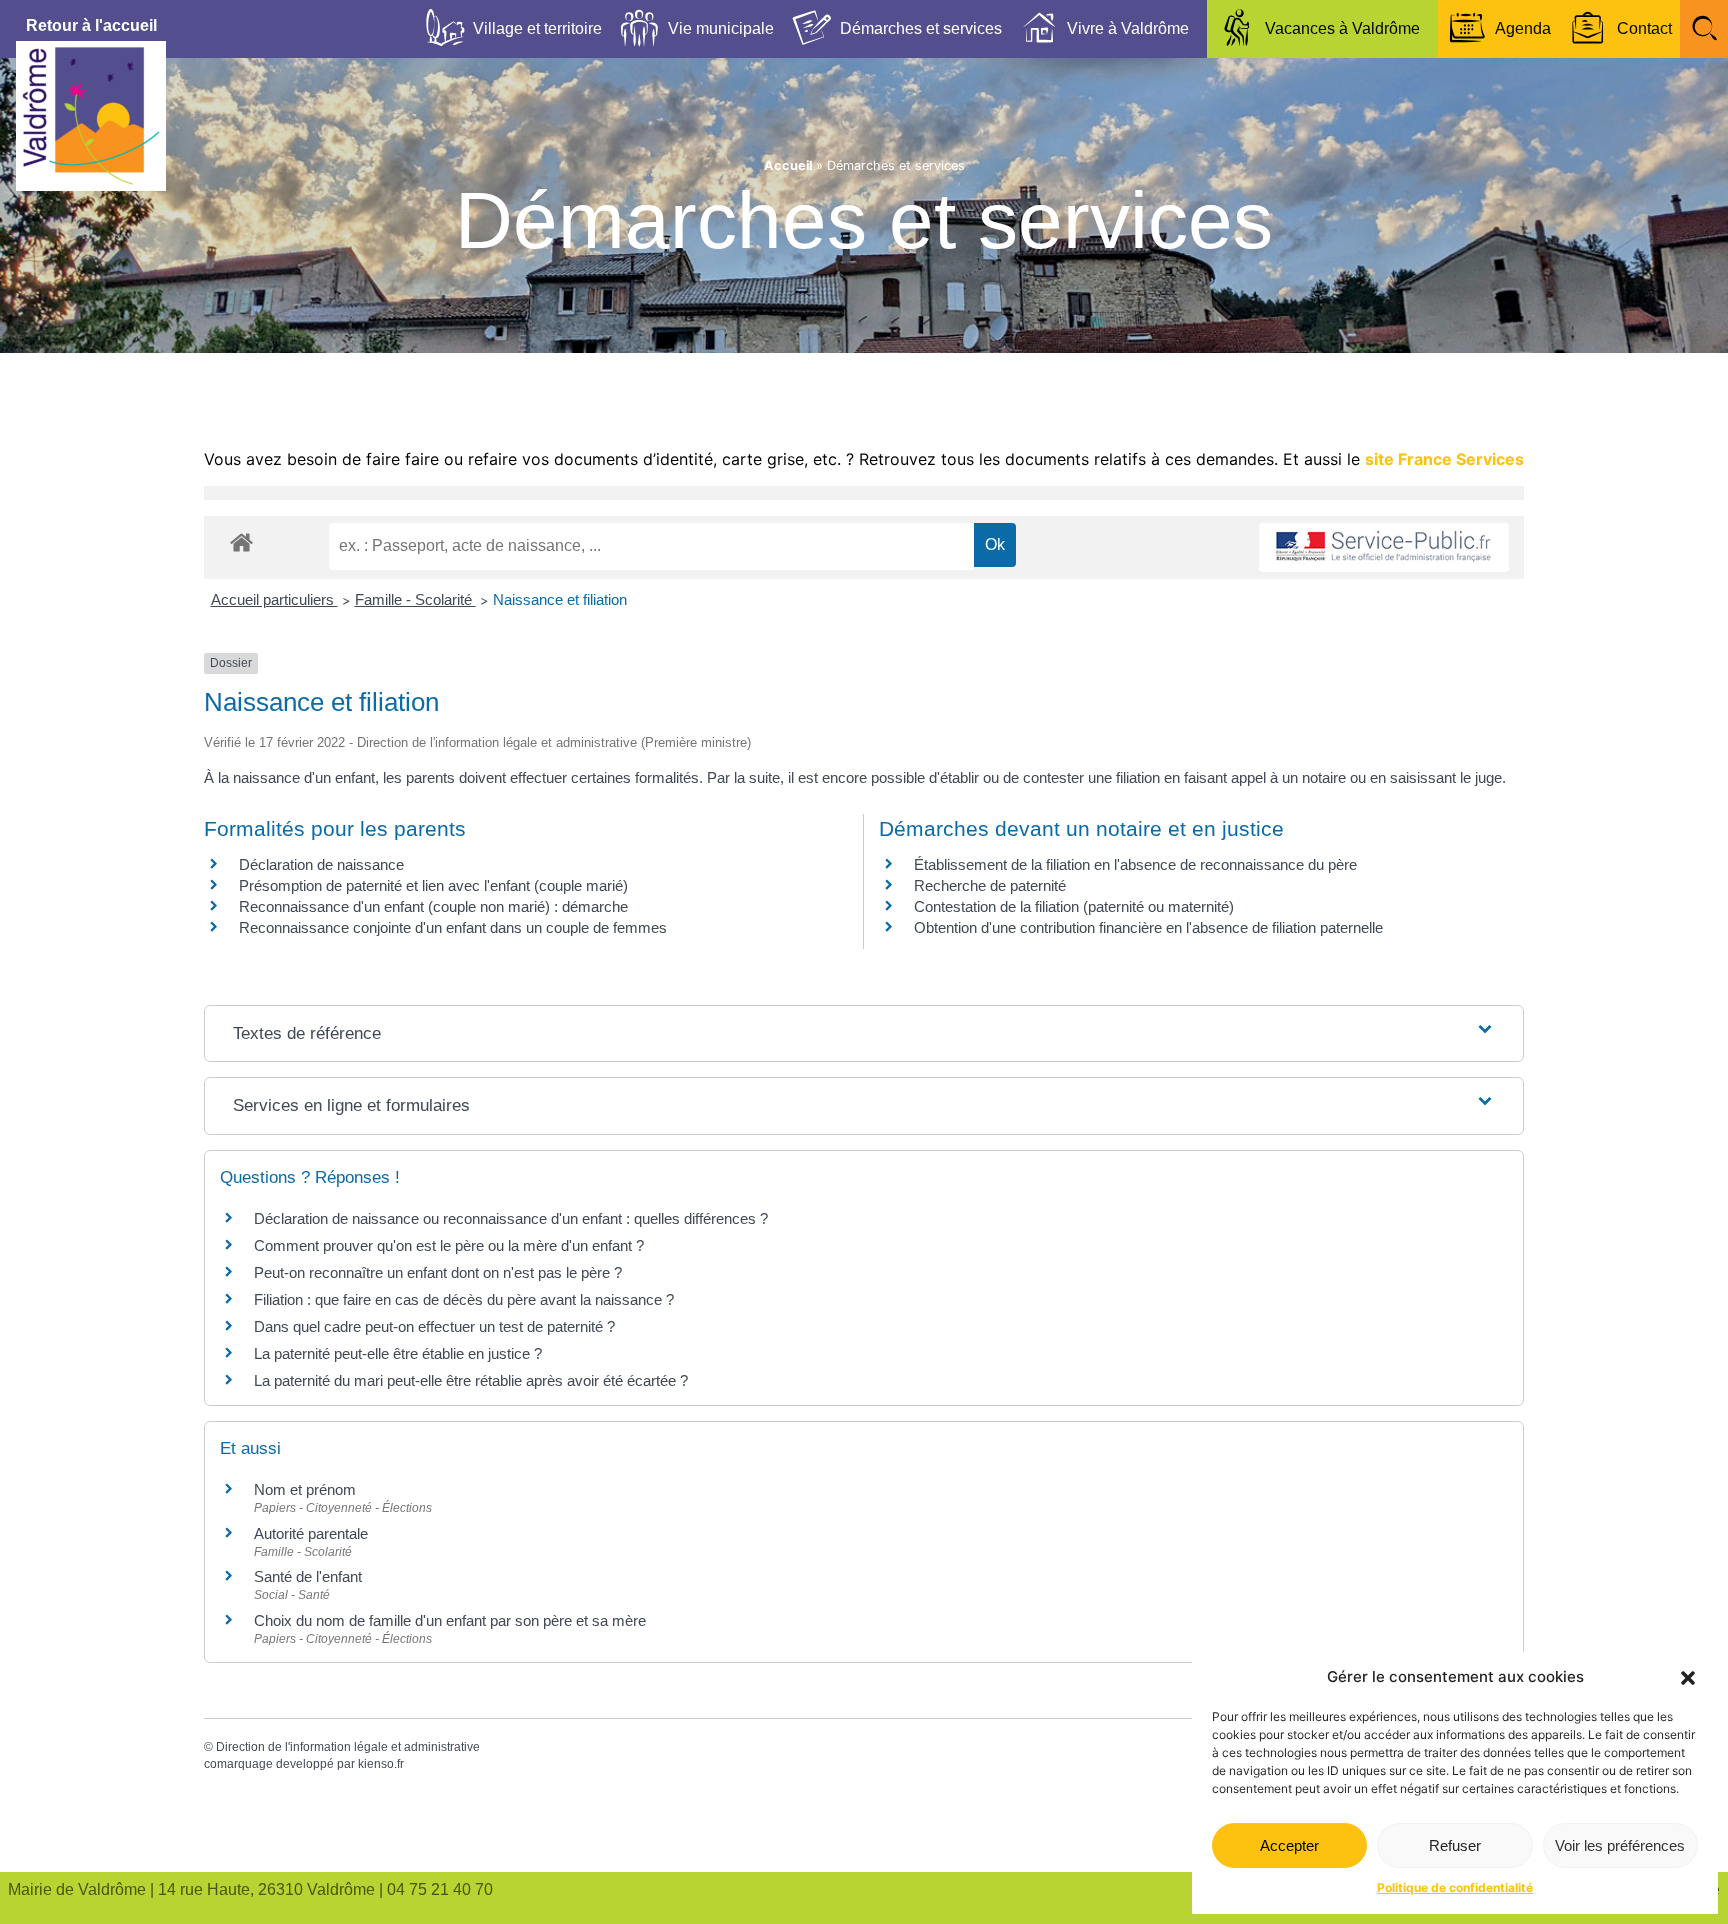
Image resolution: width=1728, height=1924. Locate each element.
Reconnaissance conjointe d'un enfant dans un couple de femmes (453, 927)
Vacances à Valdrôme (1342, 28)
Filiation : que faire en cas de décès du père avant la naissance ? (464, 1299)
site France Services (1444, 459)
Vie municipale (721, 28)
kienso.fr (381, 1764)
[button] (1688, 1678)
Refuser (1455, 1845)
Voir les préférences (1620, 1845)
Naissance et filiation (560, 599)
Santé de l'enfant (308, 1576)
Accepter (1289, 1845)
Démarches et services (921, 28)
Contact (1644, 28)
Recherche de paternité (990, 885)
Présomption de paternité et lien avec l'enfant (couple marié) (433, 885)
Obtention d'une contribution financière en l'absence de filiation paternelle (1148, 927)
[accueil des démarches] (241, 541)
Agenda (1523, 28)
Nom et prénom (305, 1489)
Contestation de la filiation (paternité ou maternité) (1074, 906)
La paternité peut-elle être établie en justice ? (398, 1353)
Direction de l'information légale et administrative (348, 1747)
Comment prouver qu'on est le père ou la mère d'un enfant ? (449, 1245)
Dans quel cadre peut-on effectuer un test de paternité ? (434, 1326)
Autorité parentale (311, 1533)
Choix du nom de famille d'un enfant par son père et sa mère (450, 1620)
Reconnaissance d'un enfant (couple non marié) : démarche (433, 906)
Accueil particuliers (274, 599)
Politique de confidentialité (1455, 1887)
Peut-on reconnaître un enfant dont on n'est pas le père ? (438, 1272)
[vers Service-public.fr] (1384, 547)
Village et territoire (537, 28)
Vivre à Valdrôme (1128, 28)
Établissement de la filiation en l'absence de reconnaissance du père (1135, 864)
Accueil (788, 165)
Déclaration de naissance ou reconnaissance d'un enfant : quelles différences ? (511, 1218)
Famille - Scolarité (415, 599)
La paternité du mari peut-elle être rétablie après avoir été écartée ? (471, 1380)
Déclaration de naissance (321, 864)
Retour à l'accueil (91, 25)
